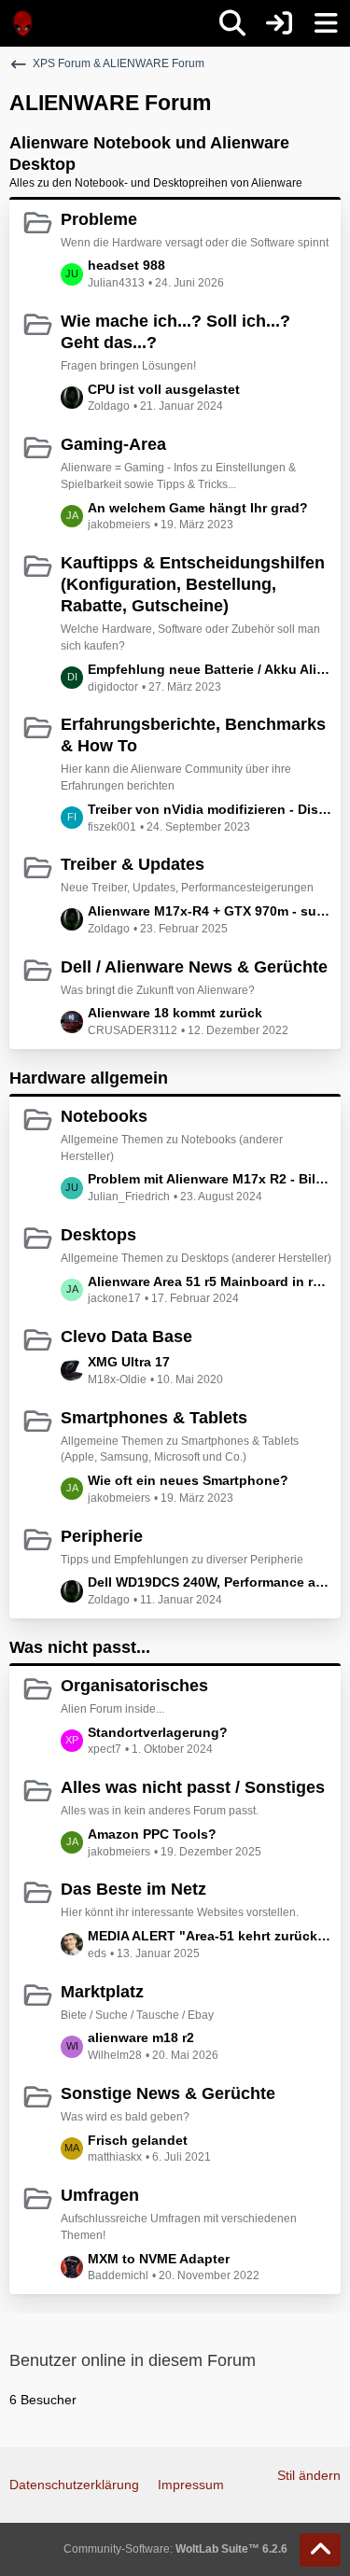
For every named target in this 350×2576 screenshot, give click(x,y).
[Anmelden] (279, 23)
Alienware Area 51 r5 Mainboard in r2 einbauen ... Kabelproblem (210, 1281)
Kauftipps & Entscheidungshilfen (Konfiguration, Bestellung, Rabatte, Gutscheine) (193, 584)
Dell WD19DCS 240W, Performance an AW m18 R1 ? (210, 1582)
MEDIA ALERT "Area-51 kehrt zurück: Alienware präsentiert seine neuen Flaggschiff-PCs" (210, 1936)
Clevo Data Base (126, 1337)
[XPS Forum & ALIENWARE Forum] (23, 23)
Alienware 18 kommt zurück (175, 1013)
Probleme (99, 219)
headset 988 (126, 265)
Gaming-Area (113, 444)
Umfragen (100, 2195)
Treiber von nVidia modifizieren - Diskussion (210, 809)
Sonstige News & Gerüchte (168, 2093)
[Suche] (232, 23)
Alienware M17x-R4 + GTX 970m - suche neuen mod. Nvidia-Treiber (210, 911)
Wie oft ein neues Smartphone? (188, 1480)
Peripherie (102, 1536)
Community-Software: (175, 2549)
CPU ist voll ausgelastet (164, 389)
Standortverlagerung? (158, 1732)
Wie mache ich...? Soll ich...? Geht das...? (175, 332)
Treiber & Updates (133, 864)
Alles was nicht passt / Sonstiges (193, 1787)
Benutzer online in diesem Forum (133, 2360)
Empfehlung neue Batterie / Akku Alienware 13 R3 (210, 669)
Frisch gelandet (138, 2140)
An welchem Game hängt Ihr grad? (198, 508)
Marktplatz (102, 1992)
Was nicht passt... (80, 1647)
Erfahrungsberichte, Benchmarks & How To (193, 735)
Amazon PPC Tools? (152, 1834)
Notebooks (104, 1116)
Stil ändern (309, 2475)
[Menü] (326, 23)
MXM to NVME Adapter (159, 2259)
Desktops (98, 1235)
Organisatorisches (134, 1686)
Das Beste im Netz (133, 1889)
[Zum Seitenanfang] (320, 2550)
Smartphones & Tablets (154, 1418)
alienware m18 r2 (141, 2037)
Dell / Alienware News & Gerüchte (194, 967)
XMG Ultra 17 (129, 1362)
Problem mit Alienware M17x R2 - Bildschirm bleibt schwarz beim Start (210, 1179)
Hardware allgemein (89, 1078)
